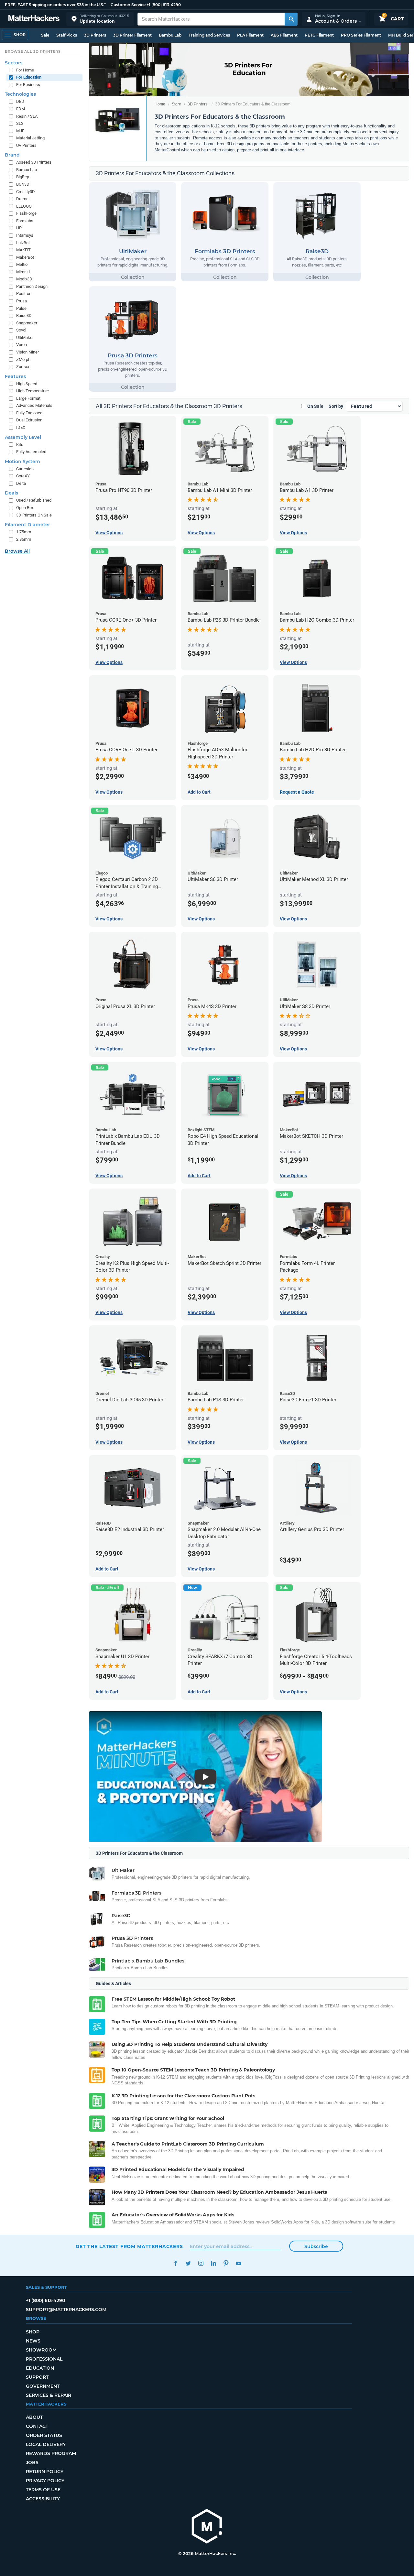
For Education (29, 77)
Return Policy (45, 2472)
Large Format (28, 398)
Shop (33, 2332)
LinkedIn (213, 2263)
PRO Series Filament (361, 35)
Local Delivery (46, 2444)
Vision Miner (27, 352)
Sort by (336, 406)
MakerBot (25, 257)
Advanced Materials (34, 405)
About (34, 2417)
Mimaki (23, 272)
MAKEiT (23, 250)
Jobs (32, 2462)
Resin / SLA (27, 116)
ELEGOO (24, 206)
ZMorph (23, 359)
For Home (25, 70)
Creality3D (26, 192)
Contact (37, 2426)
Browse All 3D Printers (33, 51)
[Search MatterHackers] (291, 19)
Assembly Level (23, 437)
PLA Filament (250, 35)
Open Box (25, 508)
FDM (21, 109)
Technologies (20, 94)
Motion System (22, 462)
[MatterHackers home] (34, 19)
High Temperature (33, 391)
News (33, 2341)
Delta (21, 483)
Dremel (23, 199)
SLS (20, 123)
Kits (20, 445)
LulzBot (23, 243)
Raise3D (24, 315)
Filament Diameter (27, 525)
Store (176, 104)
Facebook (175, 2263)
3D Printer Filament (132, 35)
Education (40, 2368)
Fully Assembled (31, 452)
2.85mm (24, 539)
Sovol (21, 330)
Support (37, 2377)
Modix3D (24, 279)
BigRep (23, 177)
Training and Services (209, 35)
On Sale (315, 406)
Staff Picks (67, 35)
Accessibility (43, 2499)
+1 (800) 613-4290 (164, 5)
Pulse (21, 308)
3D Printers (95, 35)
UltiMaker (25, 337)
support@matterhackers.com (66, 2310)
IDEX (21, 427)
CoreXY (23, 476)
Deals (11, 493)
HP (19, 228)
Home (160, 104)
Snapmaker (27, 323)
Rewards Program (51, 2453)
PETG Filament (319, 35)
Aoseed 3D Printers (34, 162)
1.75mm (24, 532)
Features (15, 376)
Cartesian (25, 469)
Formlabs (25, 221)
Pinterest (226, 2263)
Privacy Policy (45, 2481)
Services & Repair (49, 2395)
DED (20, 101)
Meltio (22, 264)
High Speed (27, 384)
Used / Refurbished (34, 500)
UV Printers (26, 145)
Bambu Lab (170, 35)
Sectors (14, 63)
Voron (22, 345)
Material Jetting (30, 138)
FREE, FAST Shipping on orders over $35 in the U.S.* (55, 5)
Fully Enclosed (29, 413)
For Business (28, 85)
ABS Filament (284, 35)
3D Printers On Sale (34, 515)
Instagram (201, 2263)
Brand (12, 155)
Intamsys (25, 235)
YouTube (239, 2263)
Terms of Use (43, 2490)
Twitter (188, 2263)
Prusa (22, 301)
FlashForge (26, 213)
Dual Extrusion (29, 420)
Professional (44, 2359)
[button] (100, 19)
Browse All (17, 551)
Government (43, 2386)
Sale (45, 35)
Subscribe (316, 2246)
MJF (20, 131)
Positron (24, 293)
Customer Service (128, 5)
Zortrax (23, 367)
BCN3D (23, 184)
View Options (293, 1692)
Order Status (44, 2435)
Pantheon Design (32, 286)
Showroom (41, 2350)
